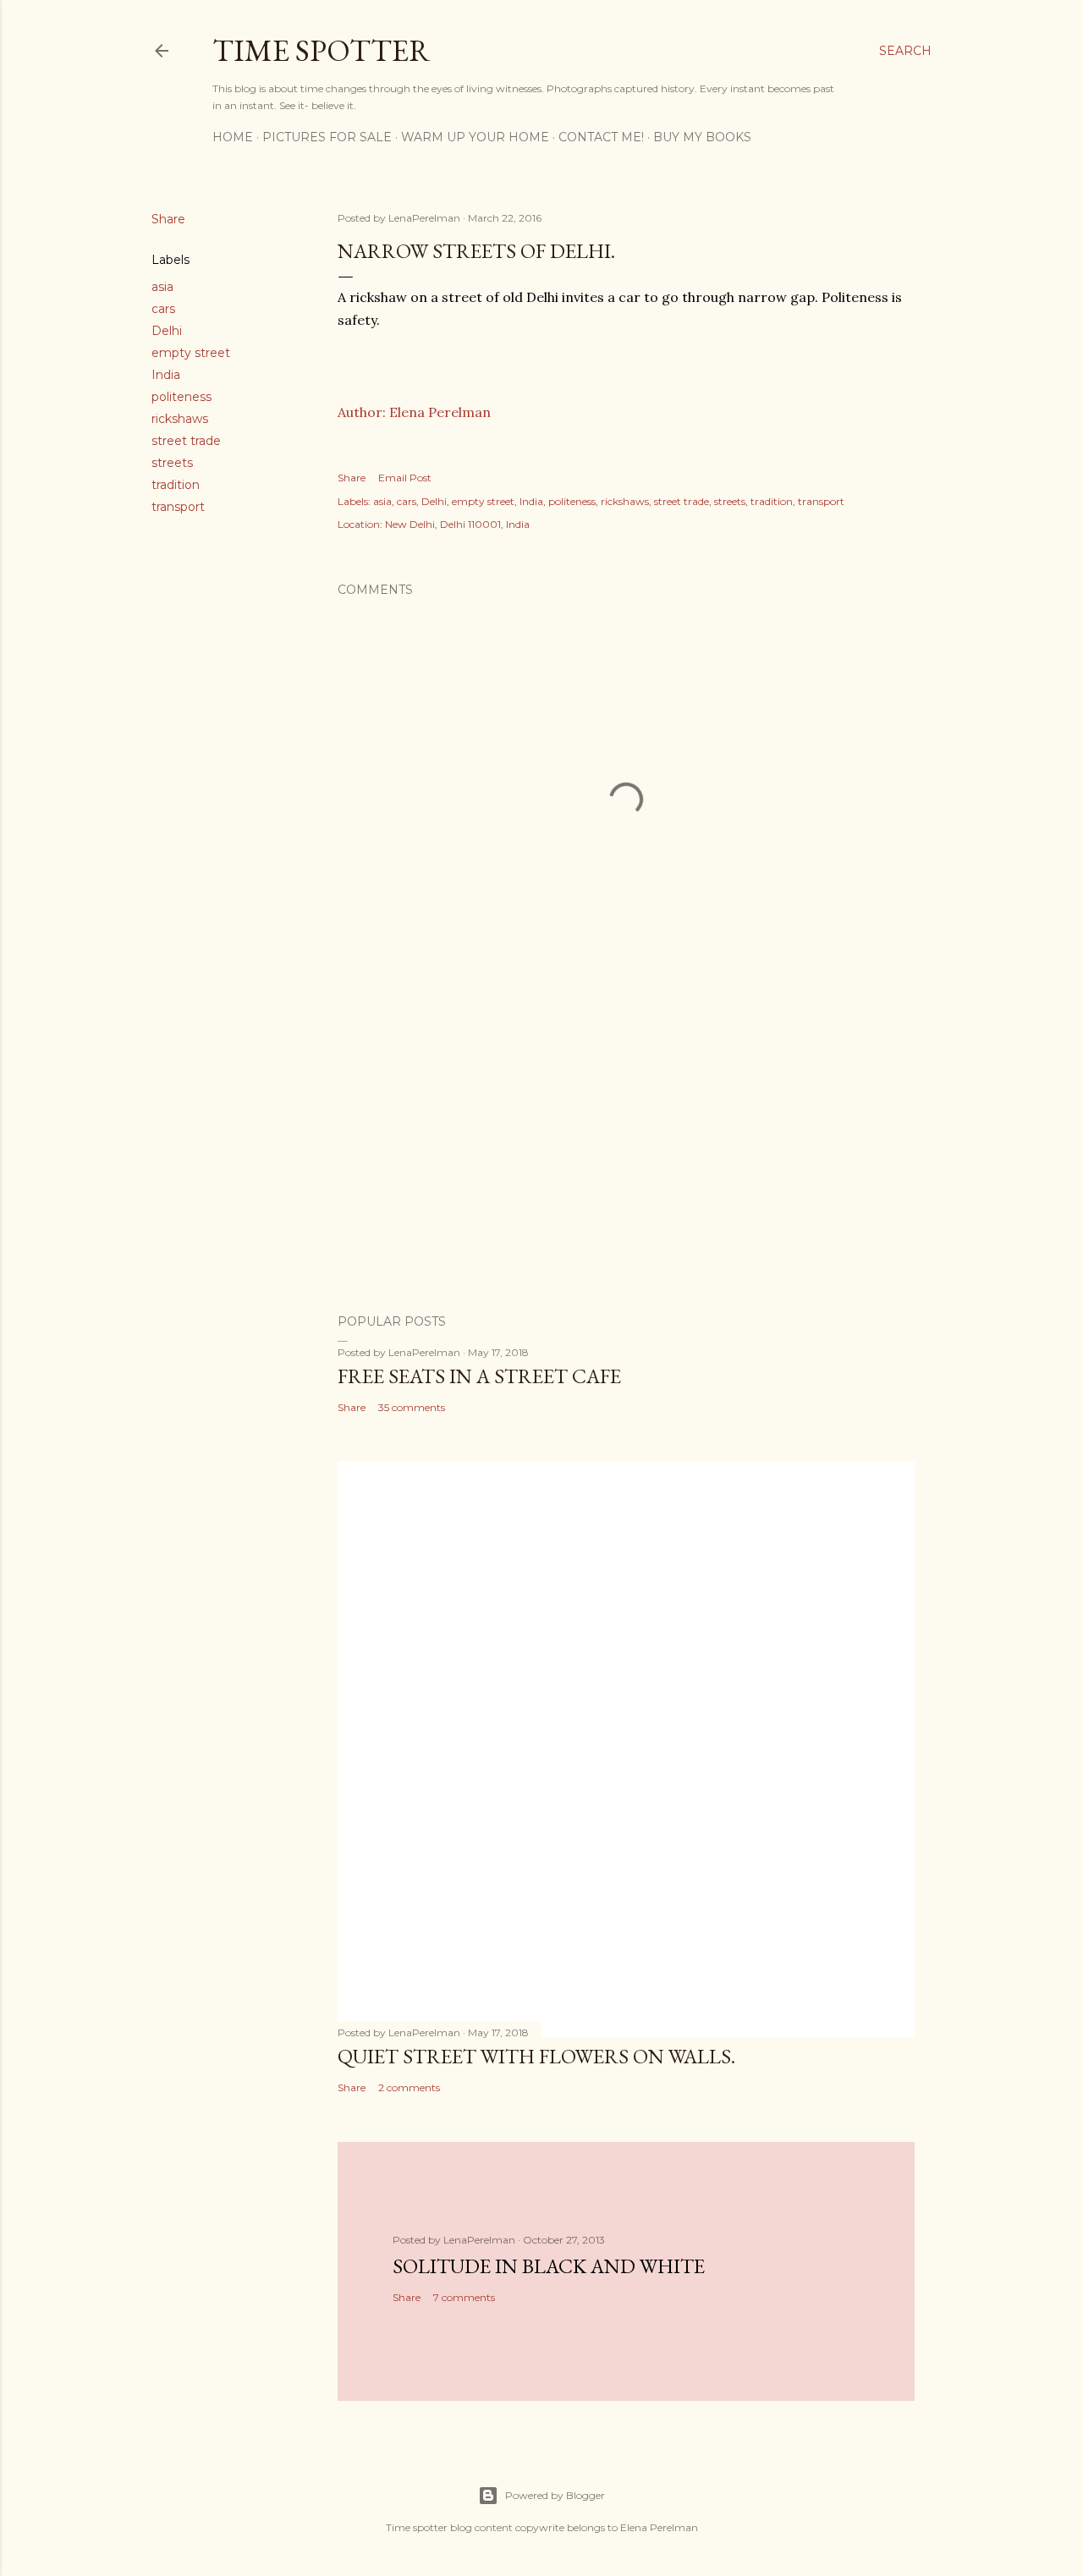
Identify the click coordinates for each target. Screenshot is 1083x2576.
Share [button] (168, 219)
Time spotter (322, 50)
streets (172, 463)
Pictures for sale (327, 137)
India (166, 375)
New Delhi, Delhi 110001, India (457, 524)
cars (163, 309)
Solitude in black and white (549, 2266)
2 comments (409, 2087)
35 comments (412, 1407)
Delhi (167, 331)
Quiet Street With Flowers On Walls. (536, 2056)
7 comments (464, 2297)
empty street (191, 353)
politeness (181, 397)
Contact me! (601, 137)
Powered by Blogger (555, 2495)
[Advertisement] (626, 1153)
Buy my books (702, 137)
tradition (176, 485)
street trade (186, 441)
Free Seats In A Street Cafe (479, 1376)
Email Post (405, 478)
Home (233, 137)
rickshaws (180, 419)
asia (162, 287)
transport (178, 507)
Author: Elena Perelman (414, 412)
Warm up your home (475, 137)
